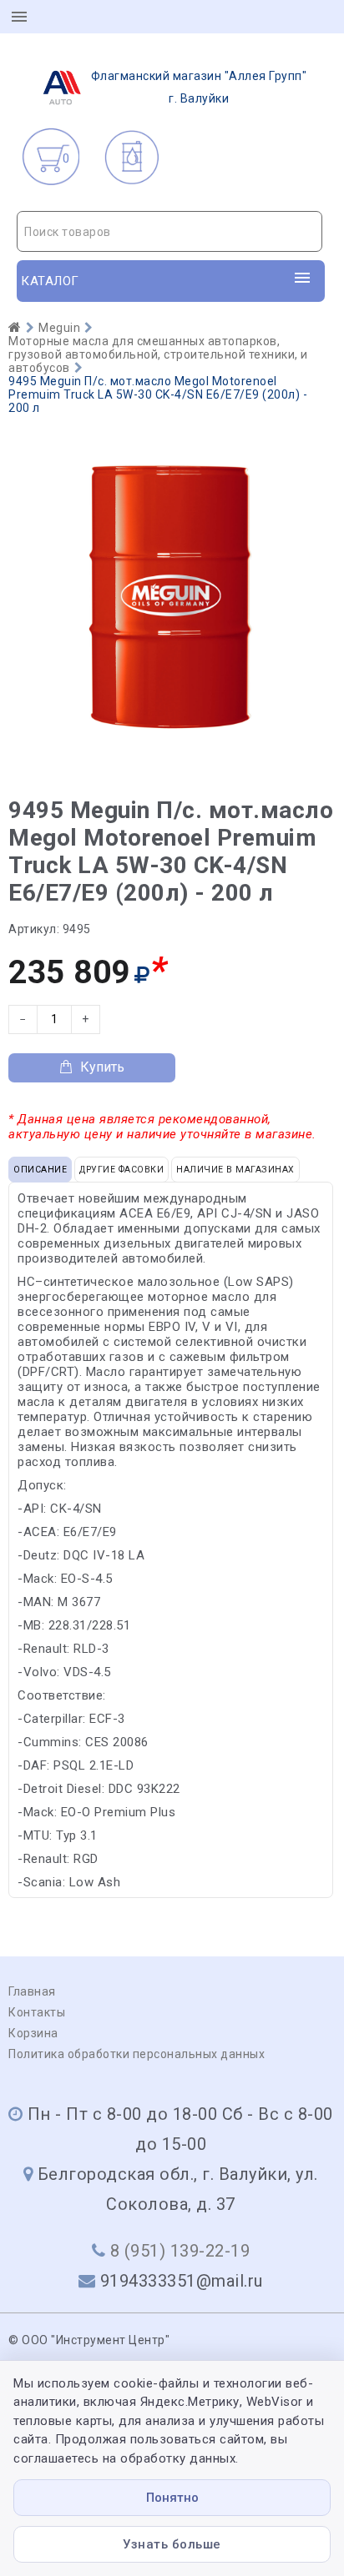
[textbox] (169, 232)
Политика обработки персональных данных (137, 2054)
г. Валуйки (199, 87)
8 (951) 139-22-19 (180, 2251)
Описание (40, 1170)
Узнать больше (172, 2544)
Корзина (33, 2033)
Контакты (37, 2012)
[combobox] (169, 231)
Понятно (172, 2498)
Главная (32, 1991)
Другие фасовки (121, 1170)
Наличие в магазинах (235, 1170)
